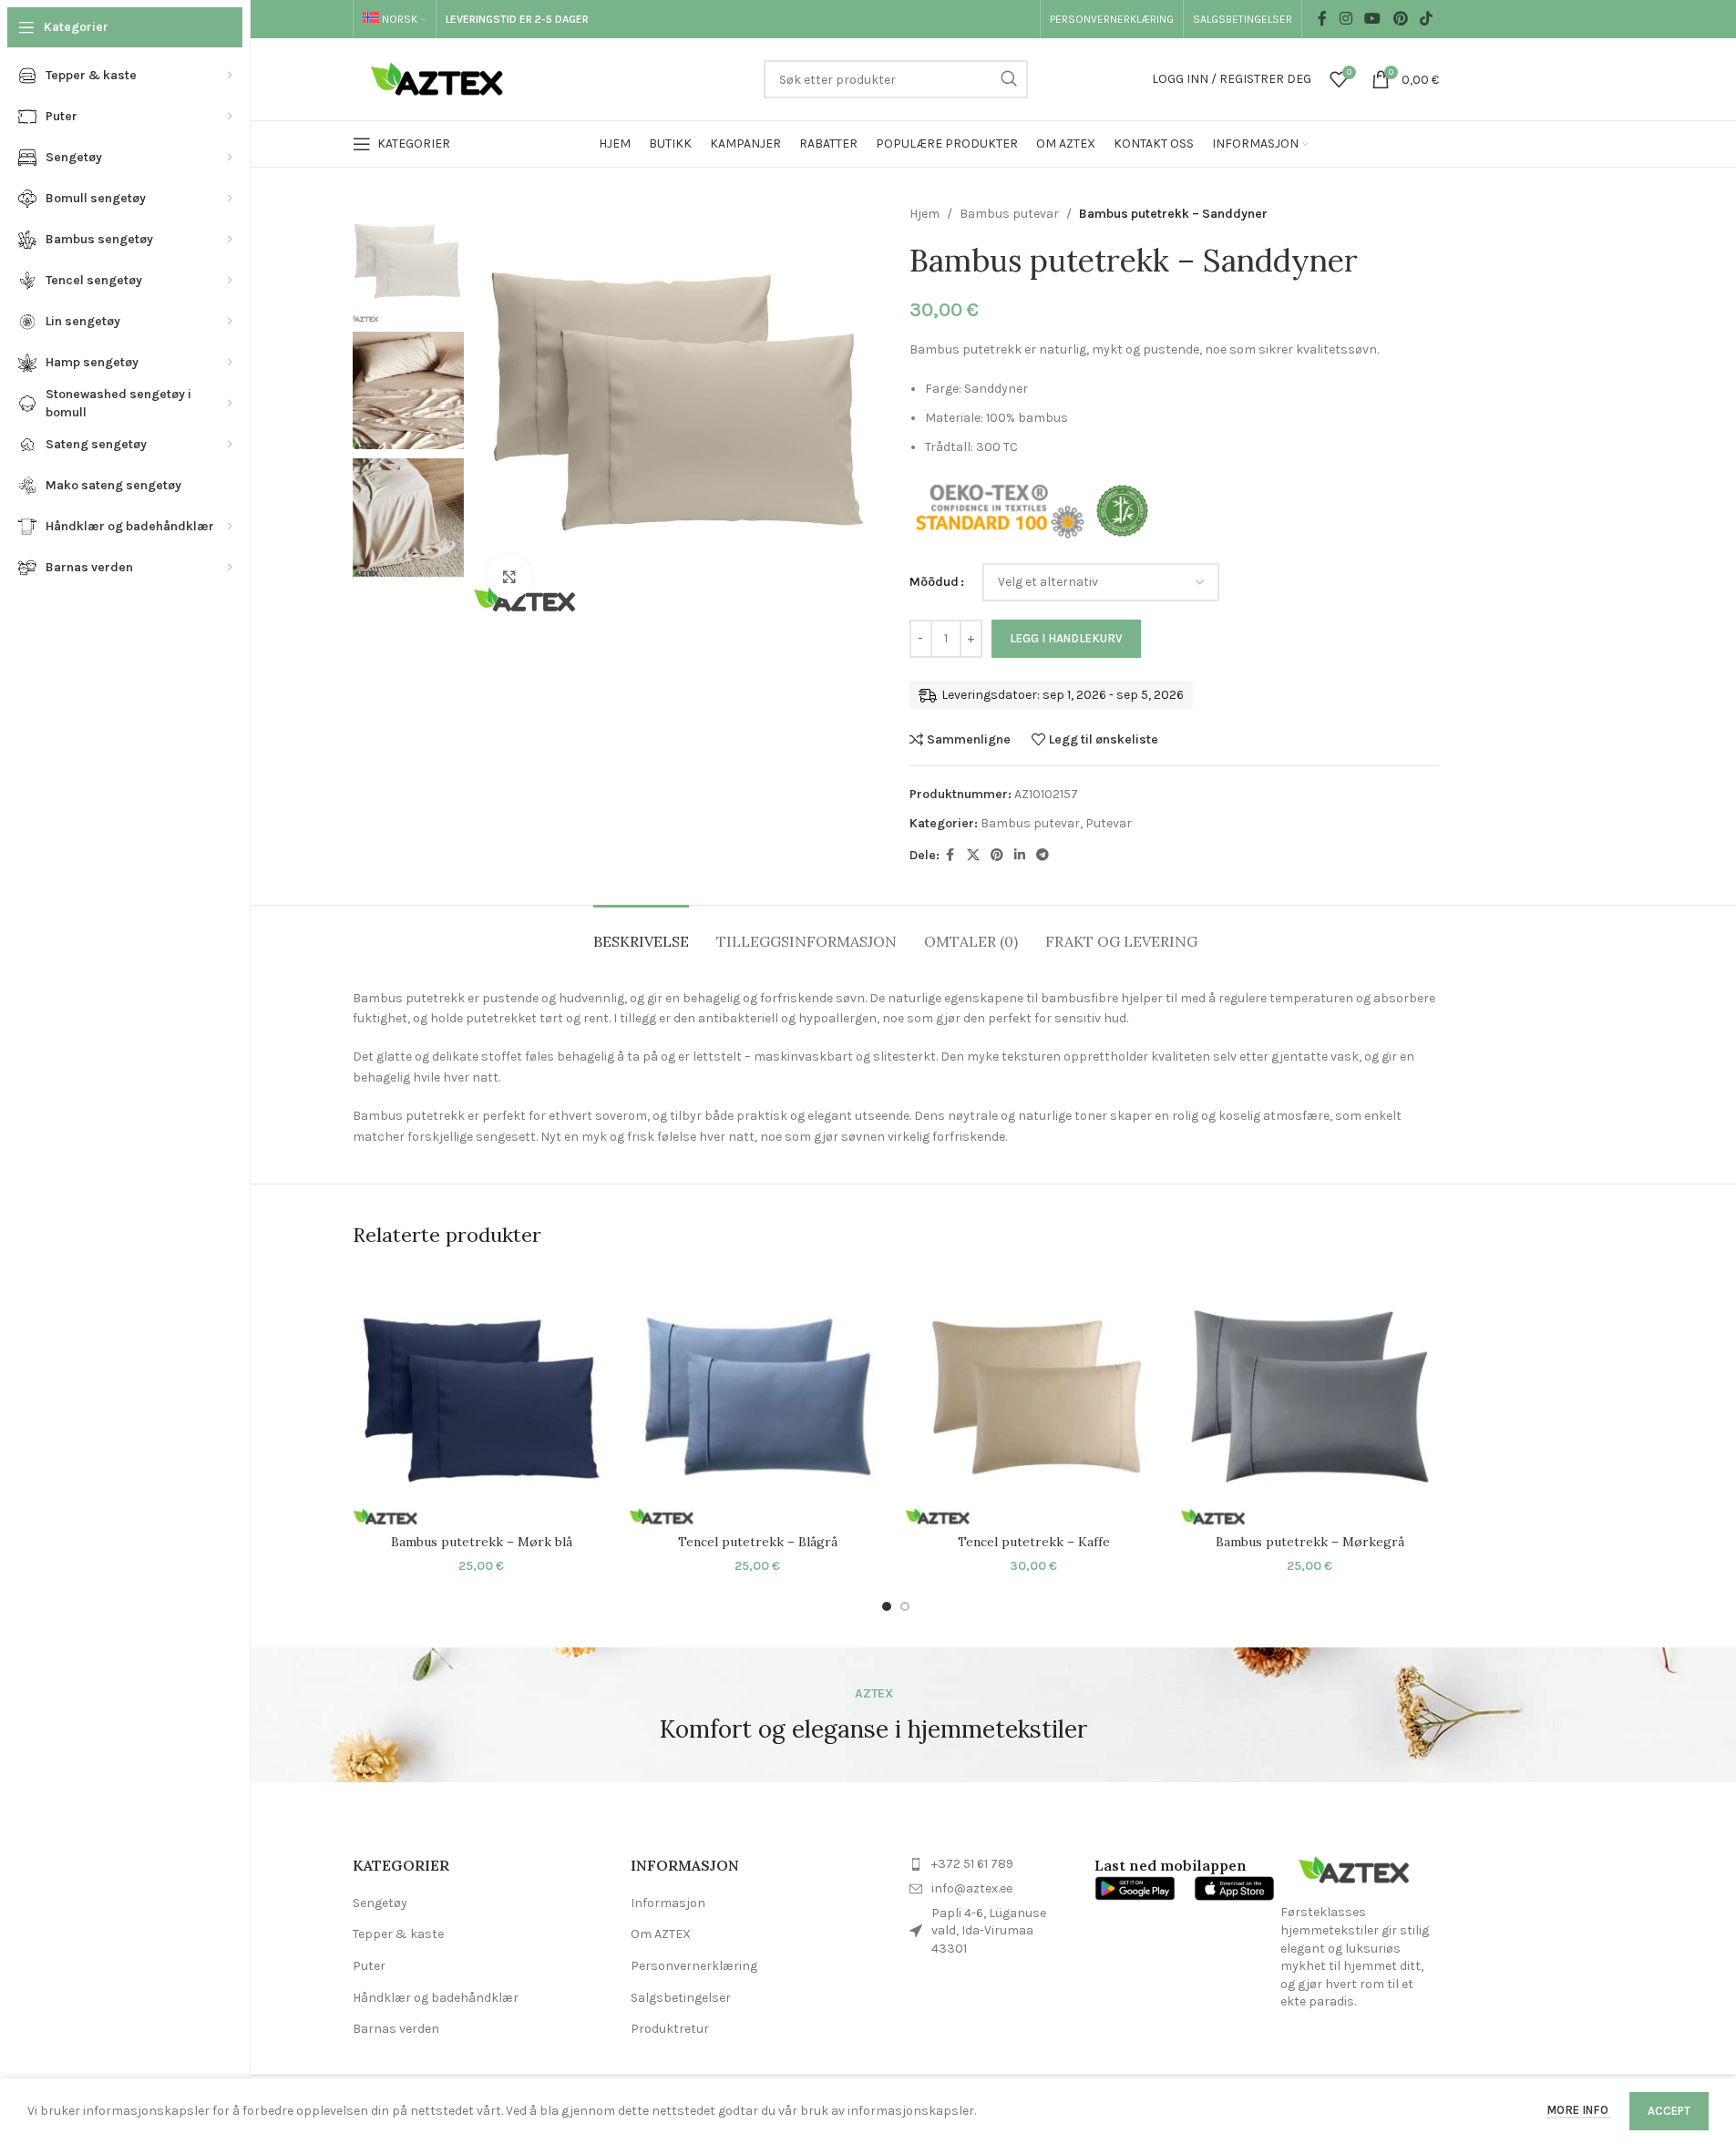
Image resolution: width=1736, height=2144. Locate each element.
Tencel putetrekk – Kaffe (1034, 1542)
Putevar (1109, 823)
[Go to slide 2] (905, 1606)
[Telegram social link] (1043, 856)
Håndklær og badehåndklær (436, 1998)
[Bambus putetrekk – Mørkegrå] (1310, 1396)
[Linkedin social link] (1020, 856)
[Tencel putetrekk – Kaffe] (1034, 1396)
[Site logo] (442, 78)
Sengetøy (380, 1903)
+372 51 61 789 (972, 1864)
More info (1579, 2110)
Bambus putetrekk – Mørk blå (482, 1542)
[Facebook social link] (1322, 19)
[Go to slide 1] (887, 1606)
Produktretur (670, 2029)
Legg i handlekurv (1066, 638)
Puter (369, 1966)
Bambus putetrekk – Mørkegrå (1310, 1542)
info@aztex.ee (972, 1888)
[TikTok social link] (1426, 19)
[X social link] (973, 856)
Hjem (924, 214)
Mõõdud (934, 582)
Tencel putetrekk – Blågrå (758, 1542)
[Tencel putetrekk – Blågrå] (758, 1396)
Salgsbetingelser (681, 1998)
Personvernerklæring (694, 1966)
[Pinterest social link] (1400, 19)
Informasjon (668, 1903)
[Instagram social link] (1346, 19)
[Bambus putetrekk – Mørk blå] (482, 1396)
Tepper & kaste (398, 1934)
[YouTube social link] (1373, 19)
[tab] (641, 933)
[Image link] (1353, 1869)
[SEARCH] (1009, 79)
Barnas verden (396, 2029)
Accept (1669, 2111)
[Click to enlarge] (509, 577)
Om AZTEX (661, 1934)
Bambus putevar (1009, 214)
